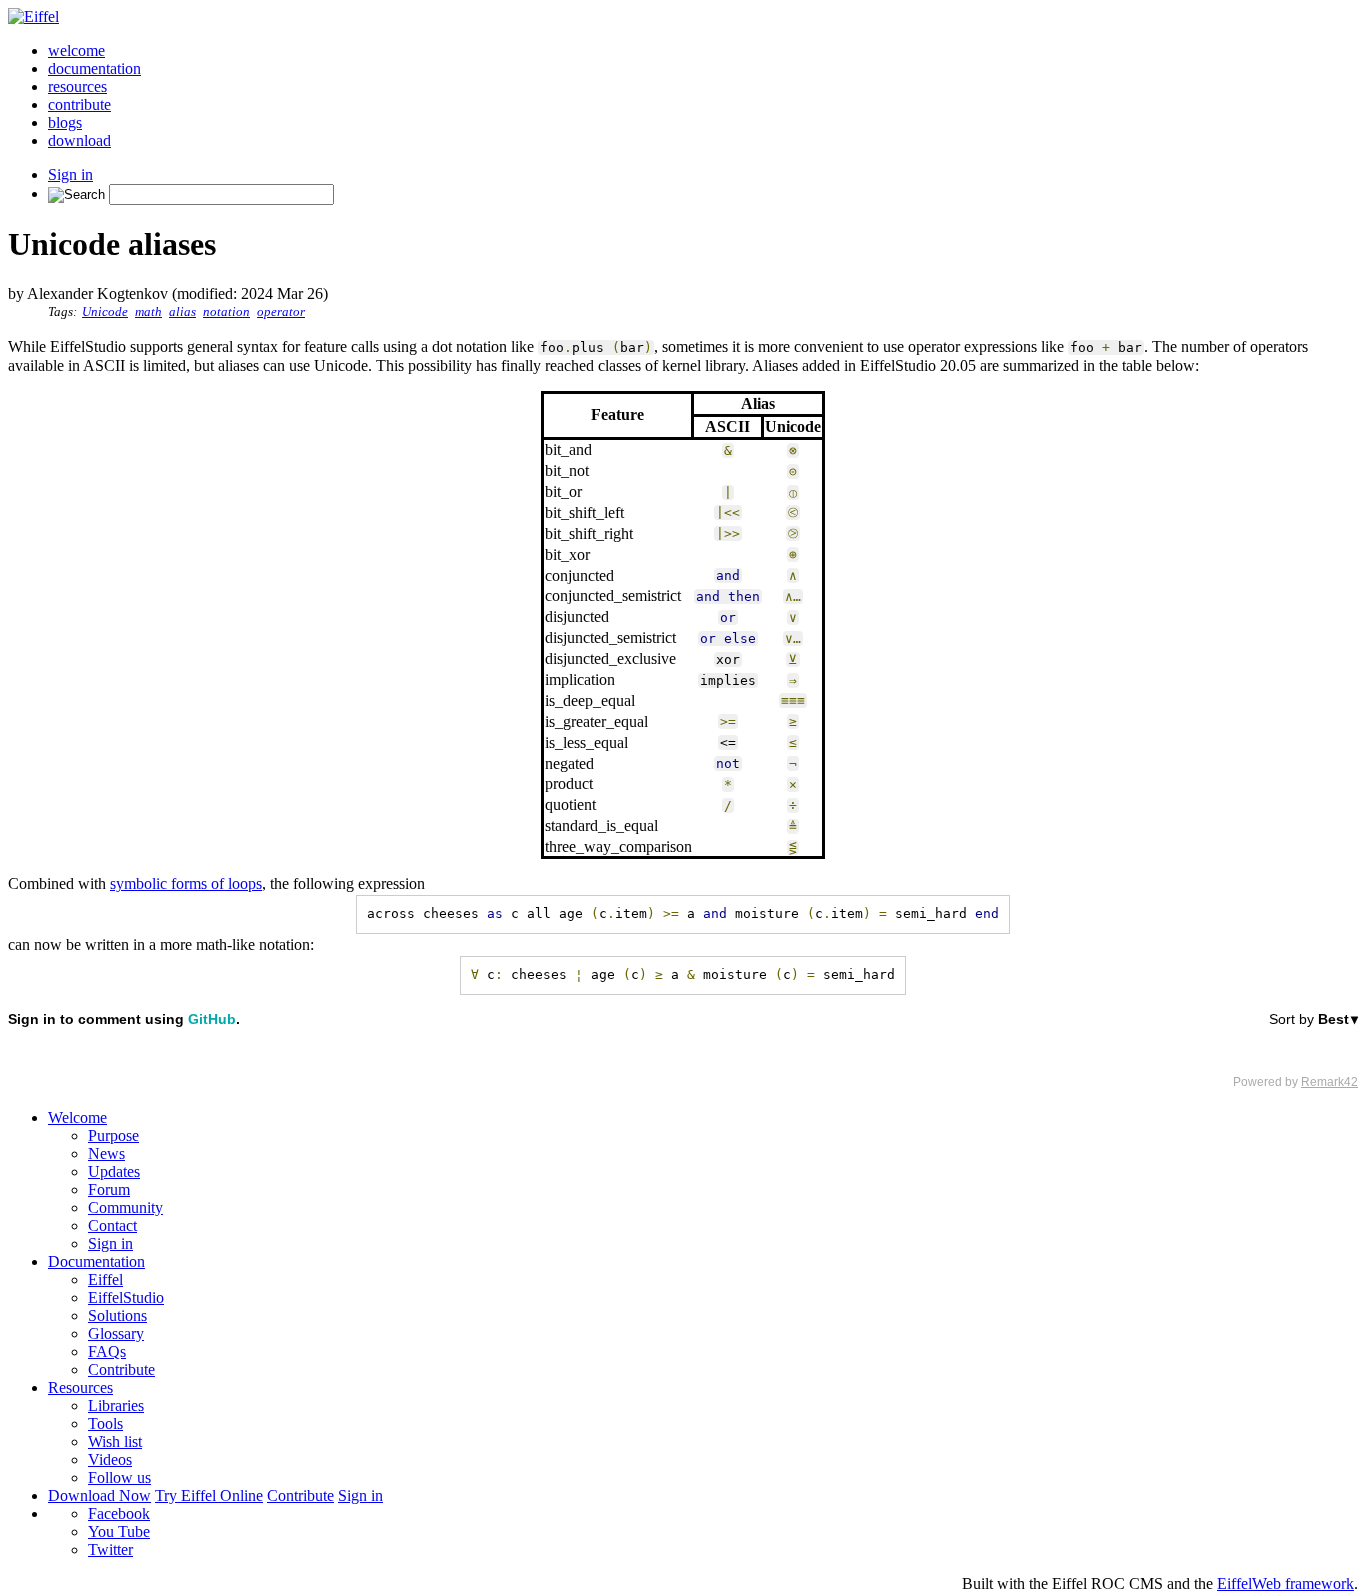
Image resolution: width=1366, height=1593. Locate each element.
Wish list (115, 1441)
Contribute (121, 1369)
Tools (105, 1423)
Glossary (116, 1333)
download (79, 140)
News (106, 1153)
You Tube (119, 1531)
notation (226, 312)
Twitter (110, 1549)
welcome (76, 50)
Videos (110, 1459)
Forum (109, 1189)
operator (281, 312)
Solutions (117, 1315)
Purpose (113, 1135)
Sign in (70, 174)
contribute (79, 104)
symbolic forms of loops (186, 883)
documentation (94, 68)
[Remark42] (683, 1050)
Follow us (119, 1477)
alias (182, 312)
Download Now (99, 1495)
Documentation (96, 1261)
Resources (80, 1387)
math (148, 312)
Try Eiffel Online (209, 1495)
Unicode (105, 312)
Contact (112, 1225)
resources (77, 86)
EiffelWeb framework (1285, 1583)
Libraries (116, 1405)
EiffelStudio (126, 1297)
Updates (114, 1171)
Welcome (77, 1117)
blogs (65, 122)
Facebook (119, 1513)
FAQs (107, 1351)
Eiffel (105, 1279)
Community (125, 1207)
